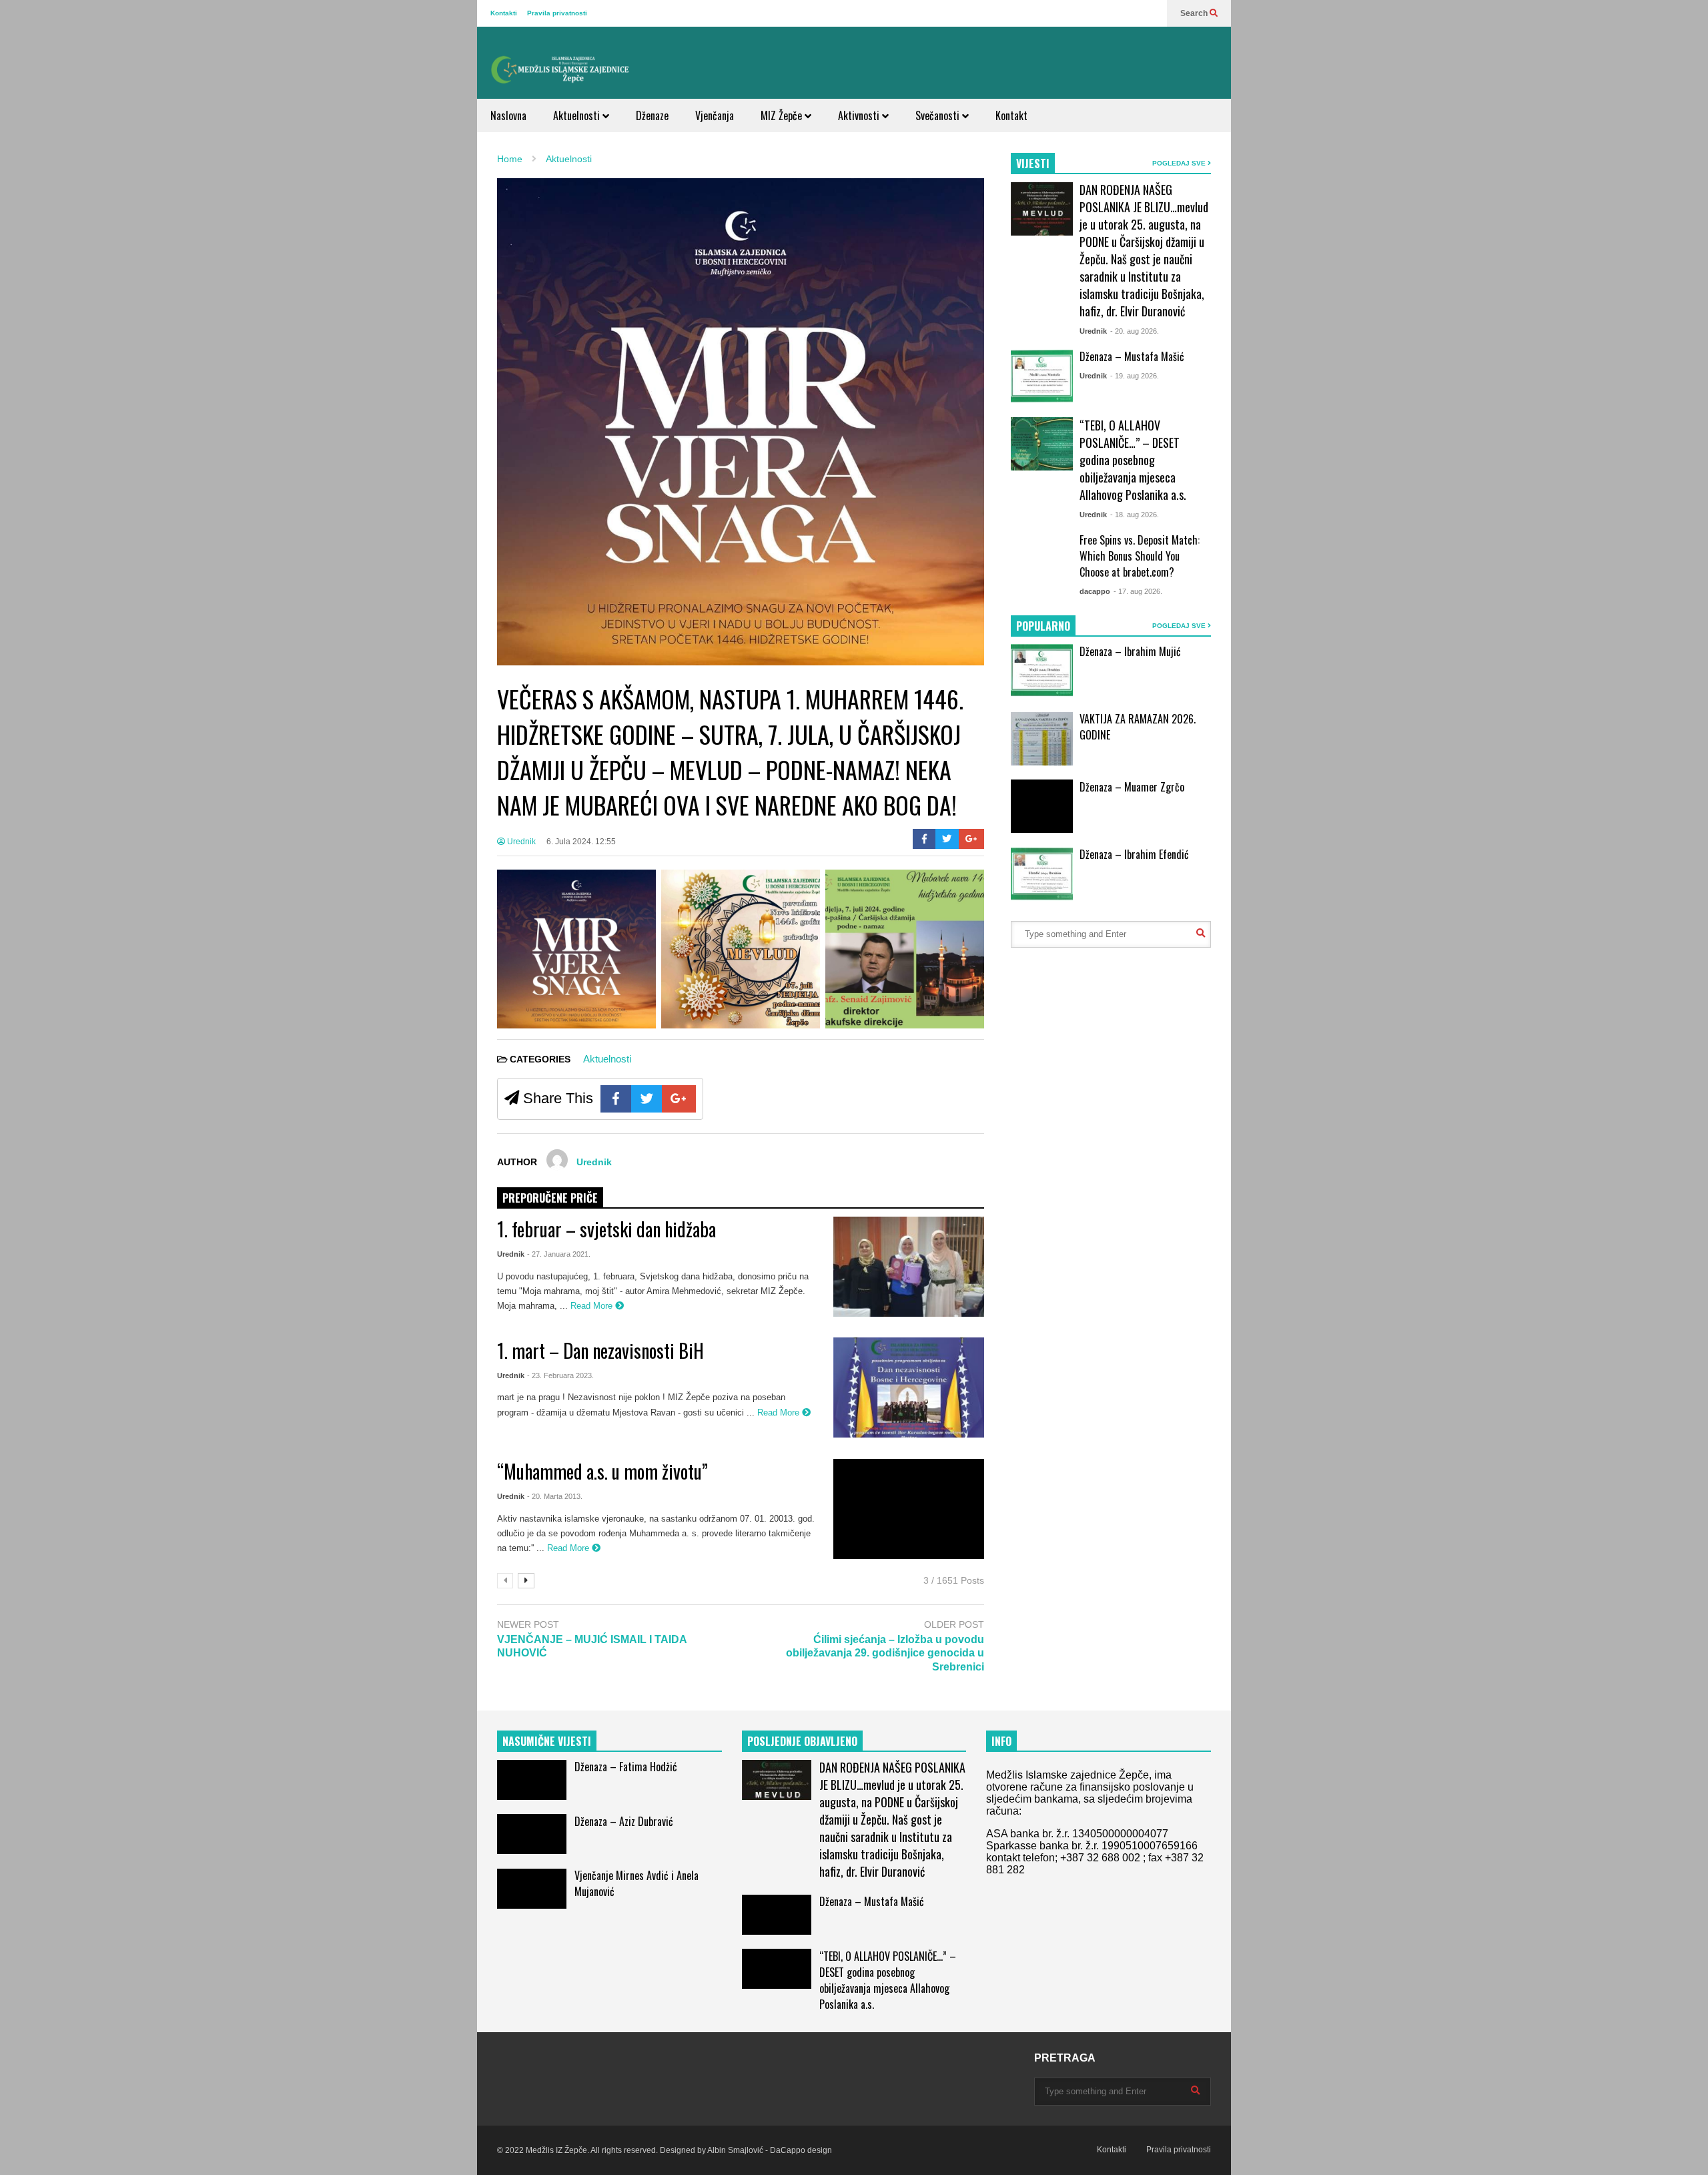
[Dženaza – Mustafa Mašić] (1042, 376)
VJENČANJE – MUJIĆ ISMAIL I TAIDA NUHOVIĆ (592, 1646)
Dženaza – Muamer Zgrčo (1132, 787)
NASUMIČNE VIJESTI (547, 1741)
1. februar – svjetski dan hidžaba (606, 1229)
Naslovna (508, 115)
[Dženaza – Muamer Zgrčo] (1042, 806)
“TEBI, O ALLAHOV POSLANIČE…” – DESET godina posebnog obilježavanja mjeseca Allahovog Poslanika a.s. (1133, 460)
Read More (593, 1306)
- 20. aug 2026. (1135, 331)
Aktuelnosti (578, 115)
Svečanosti (939, 115)
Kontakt (1011, 115)
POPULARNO (1043, 626)
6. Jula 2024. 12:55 (581, 842)
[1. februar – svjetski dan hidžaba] (909, 1267)
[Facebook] (924, 839)
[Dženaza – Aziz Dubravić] (532, 1834)
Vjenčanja (715, 115)
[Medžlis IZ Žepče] (560, 69)
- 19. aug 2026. (1135, 376)
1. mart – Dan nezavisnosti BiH (600, 1350)
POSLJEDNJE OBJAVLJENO (802, 1741)
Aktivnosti (860, 115)
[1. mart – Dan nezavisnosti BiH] (909, 1387)
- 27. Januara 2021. (559, 1254)
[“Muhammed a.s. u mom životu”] (909, 1509)
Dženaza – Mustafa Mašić (1132, 356)
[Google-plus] (971, 839)
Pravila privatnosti (557, 13)
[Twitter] (947, 839)
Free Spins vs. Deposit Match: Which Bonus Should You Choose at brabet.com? (1140, 556)
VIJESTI (1033, 164)
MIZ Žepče (783, 115)
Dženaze (652, 115)
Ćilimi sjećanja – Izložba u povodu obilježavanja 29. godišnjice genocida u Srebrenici (885, 1653)
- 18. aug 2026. (1135, 515)
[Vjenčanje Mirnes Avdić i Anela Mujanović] (532, 1889)
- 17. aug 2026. (1138, 591)
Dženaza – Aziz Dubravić (624, 1821)
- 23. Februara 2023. (560, 1375)
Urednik (520, 842)
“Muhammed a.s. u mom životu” (602, 1471)
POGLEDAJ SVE (1180, 163)
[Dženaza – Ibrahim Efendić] (1042, 874)
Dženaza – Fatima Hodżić (626, 1767)
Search (1195, 13)
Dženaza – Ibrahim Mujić (1130, 651)
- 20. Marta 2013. (555, 1496)
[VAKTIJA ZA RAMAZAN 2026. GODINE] (1042, 739)
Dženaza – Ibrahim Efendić (1134, 854)
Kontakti (504, 13)
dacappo (1095, 591)
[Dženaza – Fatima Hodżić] (532, 1780)
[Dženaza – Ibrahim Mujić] (1042, 671)
